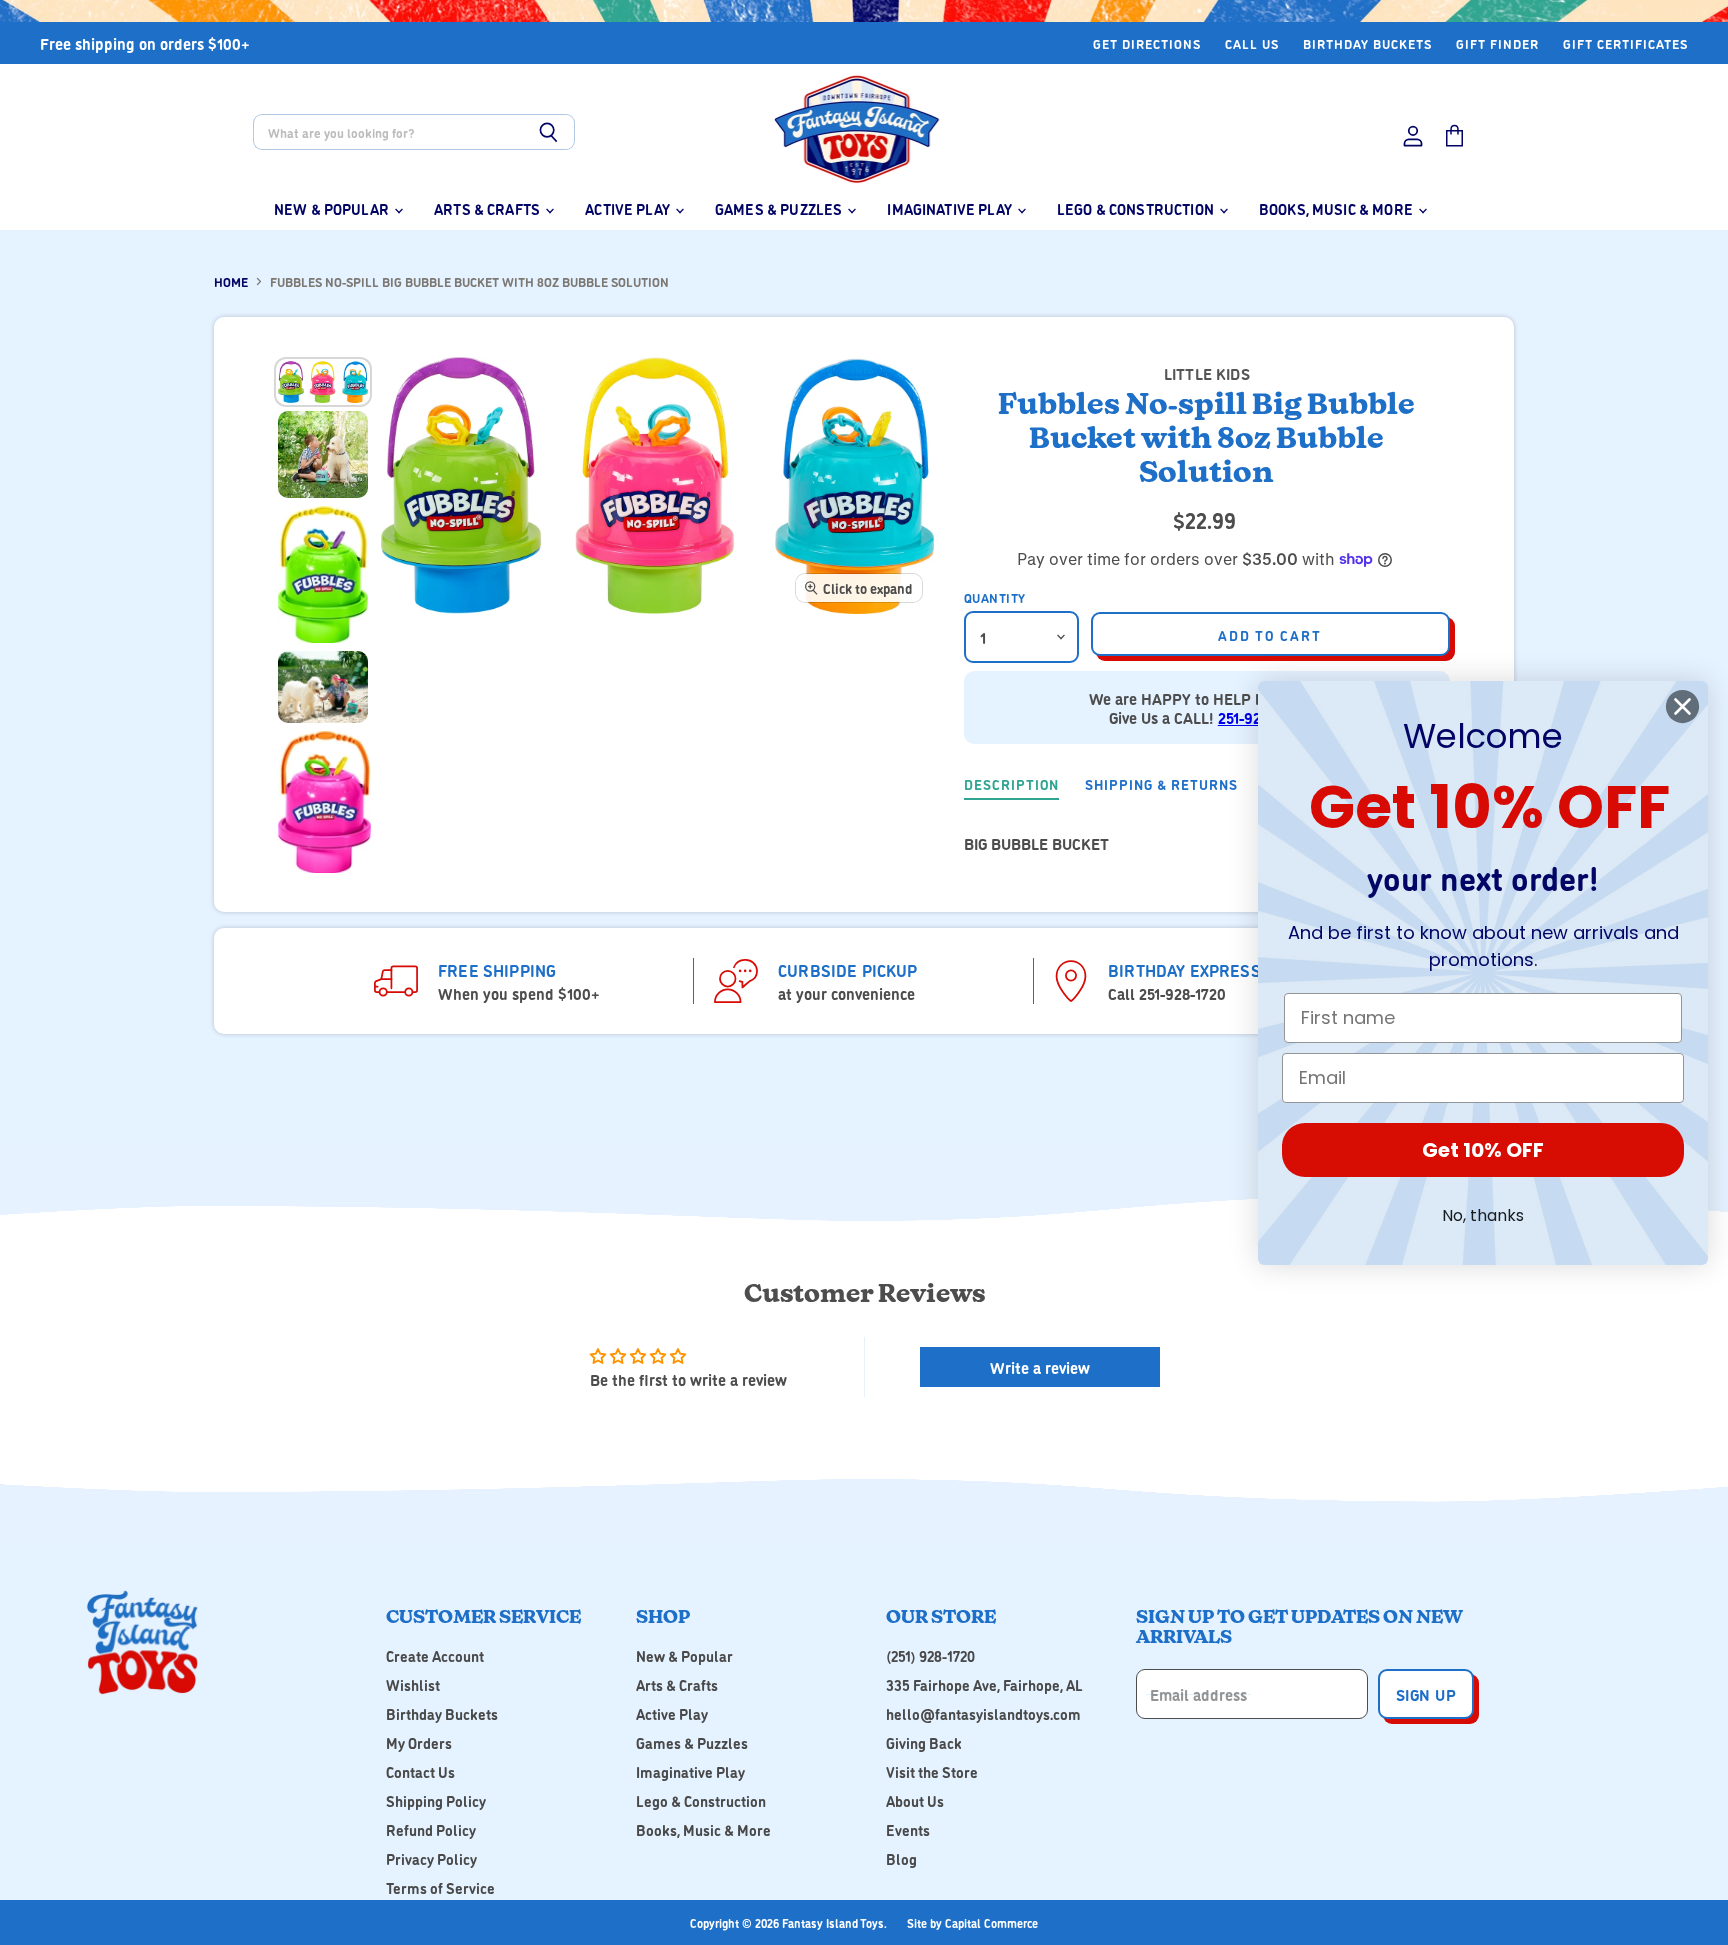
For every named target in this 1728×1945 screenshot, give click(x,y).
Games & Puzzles (780, 208)
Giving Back (924, 1742)
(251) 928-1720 (930, 1655)
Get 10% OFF (1483, 1150)
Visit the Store (932, 1771)
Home (231, 281)
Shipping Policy (436, 1800)
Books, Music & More (1337, 208)
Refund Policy (431, 1829)
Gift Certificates (1625, 43)
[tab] (1011, 786)
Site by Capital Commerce (972, 1922)
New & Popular (333, 208)
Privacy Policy (431, 1858)
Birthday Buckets (1367, 43)
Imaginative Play (951, 208)
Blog (901, 1858)
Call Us (1252, 43)
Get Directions (1147, 43)
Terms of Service (440, 1887)
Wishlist (413, 1684)
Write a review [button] (1040, 1367)
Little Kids (1207, 373)
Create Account (435, 1655)
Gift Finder (1497, 43)
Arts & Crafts (488, 208)
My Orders (419, 1742)
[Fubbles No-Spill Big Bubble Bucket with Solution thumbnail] (323, 454)
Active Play (629, 208)
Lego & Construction (1137, 208)
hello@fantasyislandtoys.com (983, 1713)
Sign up (1426, 1694)
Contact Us (420, 1771)
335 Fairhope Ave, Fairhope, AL (984, 1684)
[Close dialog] (1682, 706)
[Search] (548, 132)
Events (908, 1829)
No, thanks (1483, 1215)
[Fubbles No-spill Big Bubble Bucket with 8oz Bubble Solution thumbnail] (323, 382)
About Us (915, 1800)
